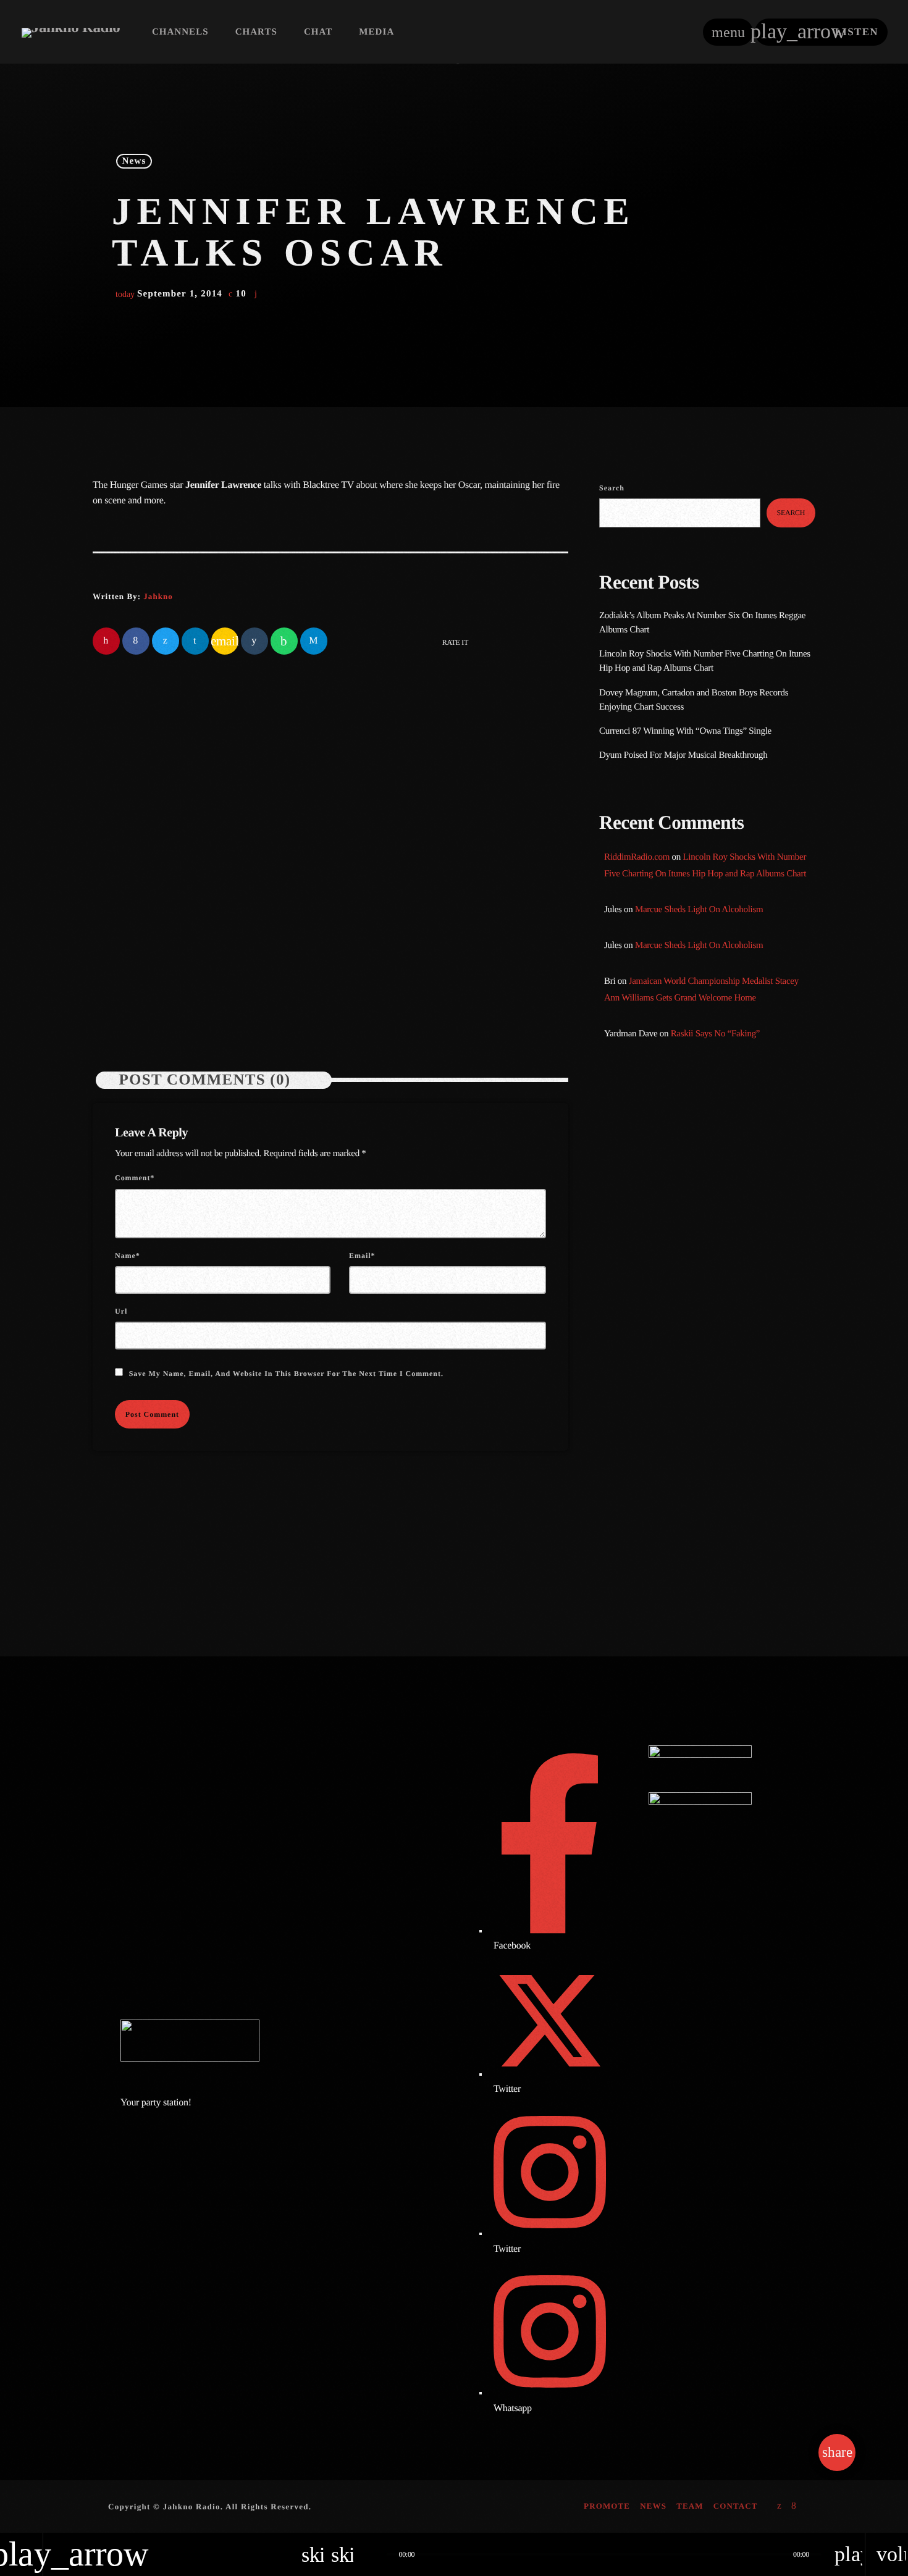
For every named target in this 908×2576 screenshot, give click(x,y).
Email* (362, 1256)
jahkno (158, 596)
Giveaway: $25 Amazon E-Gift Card (729, 1542)
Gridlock (639, 1176)
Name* (128, 1256)
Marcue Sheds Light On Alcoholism (699, 910)
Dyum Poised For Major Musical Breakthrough (683, 755)
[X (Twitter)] (780, 2507)
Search (612, 488)
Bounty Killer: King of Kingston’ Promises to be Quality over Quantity (724, 1353)
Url (121, 1311)
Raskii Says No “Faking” (716, 1034)
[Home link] (71, 32)
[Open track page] (374, 2554)
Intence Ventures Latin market (718, 1479)
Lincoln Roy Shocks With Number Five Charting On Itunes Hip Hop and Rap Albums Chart (444, 927)
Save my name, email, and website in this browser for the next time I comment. (286, 1374)
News (134, 161)
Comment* (135, 1178)
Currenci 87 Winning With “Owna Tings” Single (686, 731)
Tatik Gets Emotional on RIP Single (729, 1416)
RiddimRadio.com (637, 857)
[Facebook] (794, 2507)
